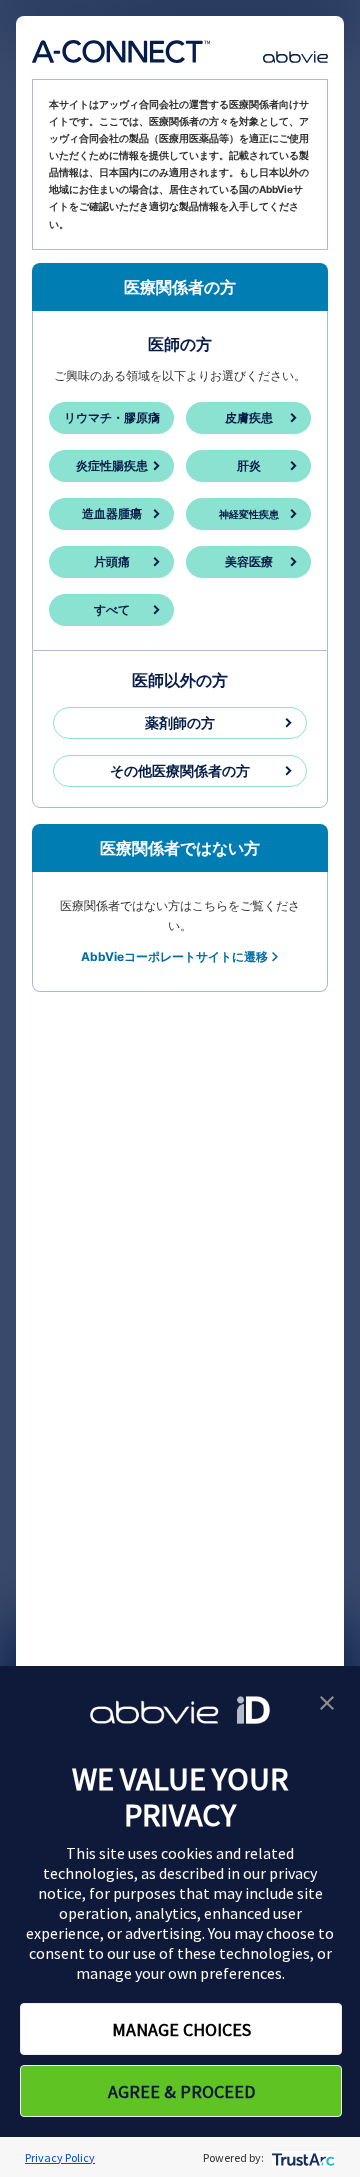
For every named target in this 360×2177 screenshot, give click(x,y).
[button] (327, 1701)
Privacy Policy (60, 2157)
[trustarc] (301, 2157)
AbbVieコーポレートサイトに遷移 (174, 956)
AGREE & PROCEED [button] (181, 2091)
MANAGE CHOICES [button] (181, 2029)
